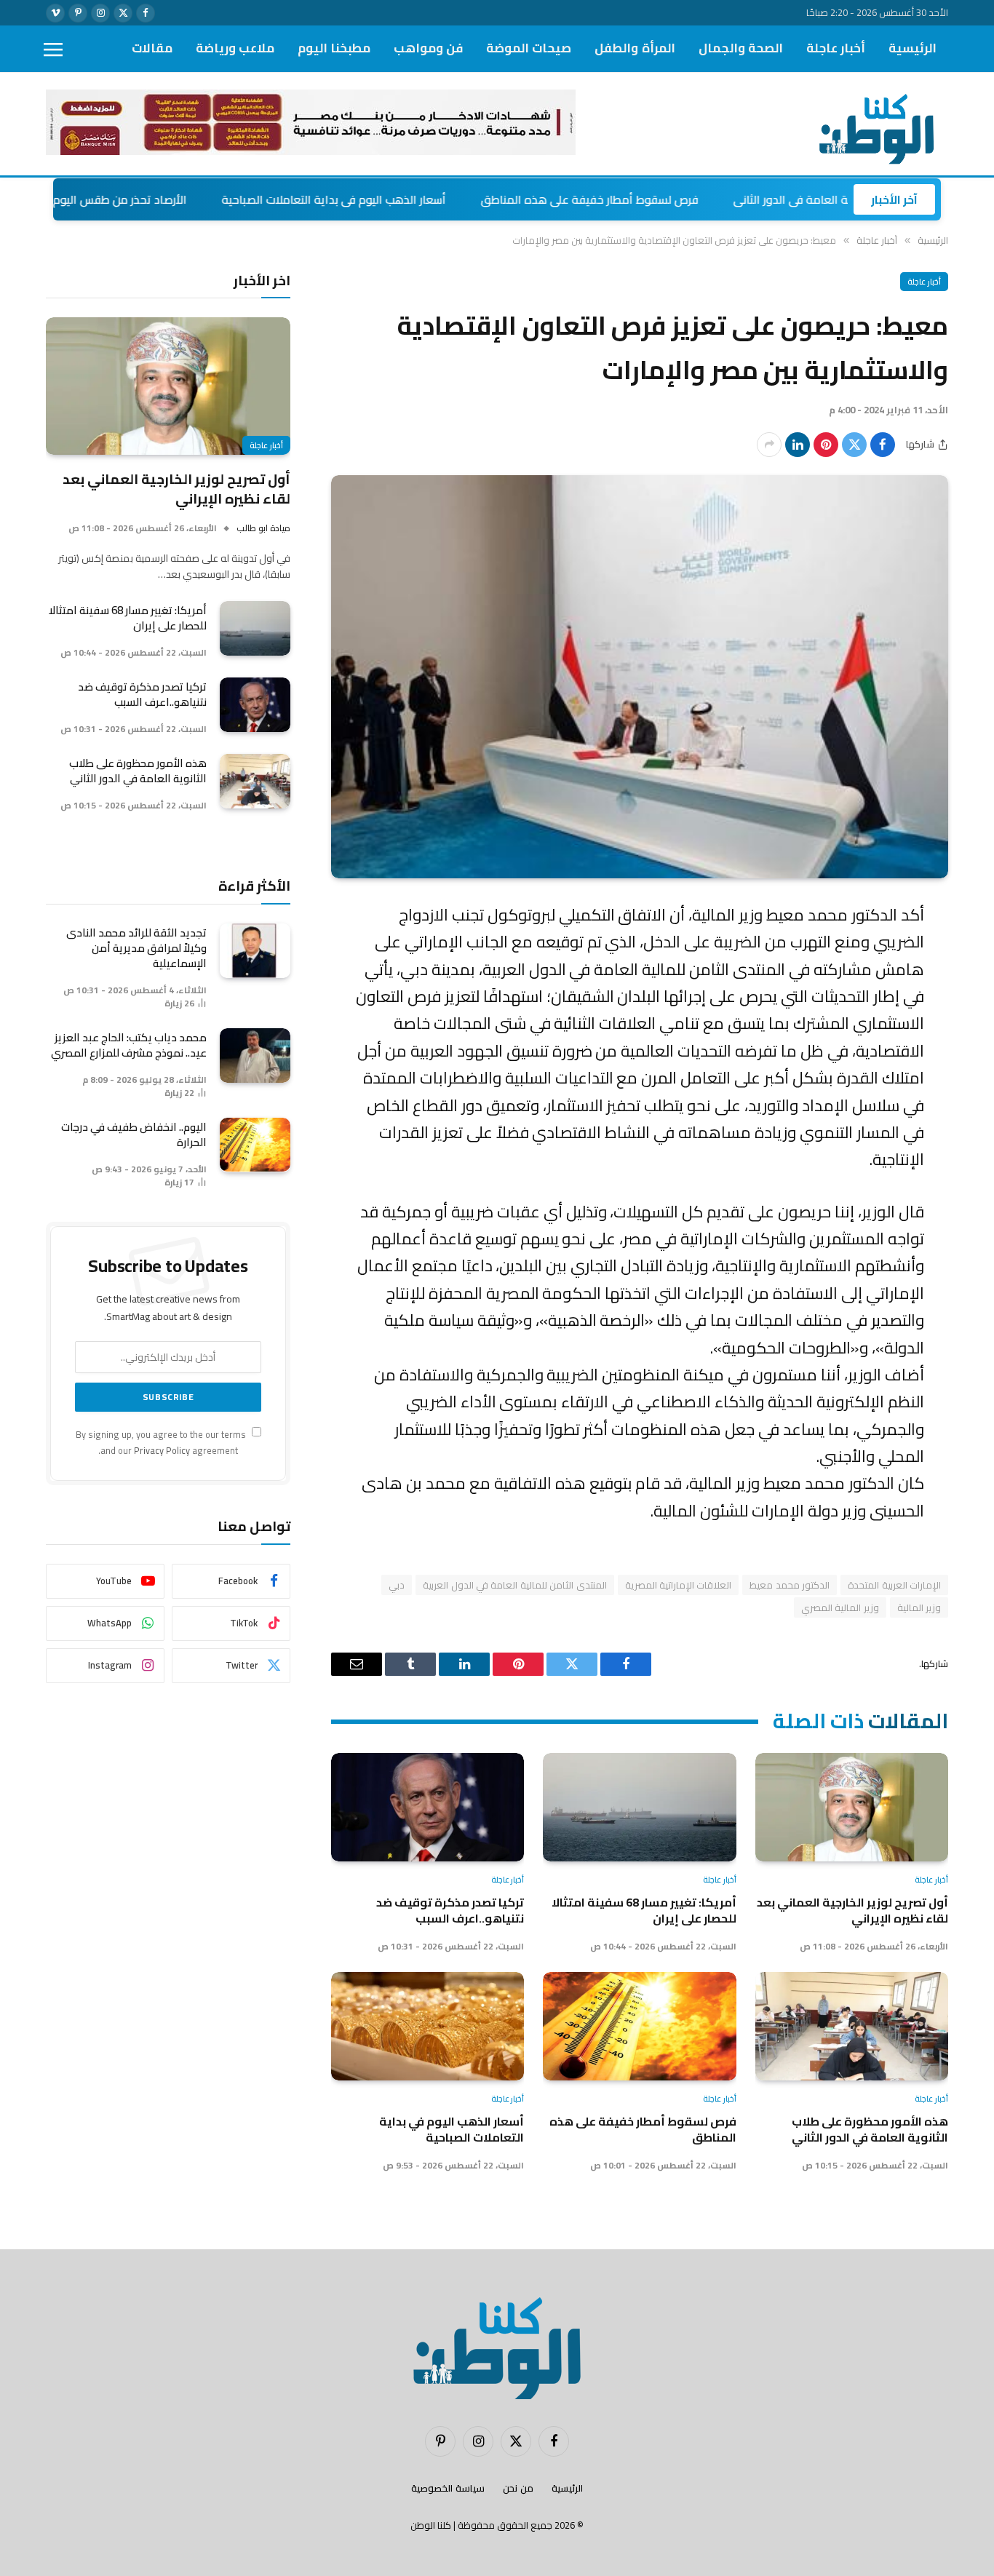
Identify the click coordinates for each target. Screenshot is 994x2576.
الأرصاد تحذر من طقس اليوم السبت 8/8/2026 (163, 199)
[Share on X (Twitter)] (854, 445)
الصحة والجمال (741, 48)
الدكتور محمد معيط (790, 1585)
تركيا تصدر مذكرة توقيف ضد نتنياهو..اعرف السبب (450, 1911)
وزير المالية (919, 1607)
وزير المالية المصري (840, 1607)
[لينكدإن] (798, 445)
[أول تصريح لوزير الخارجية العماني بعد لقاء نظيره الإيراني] (852, 1807)
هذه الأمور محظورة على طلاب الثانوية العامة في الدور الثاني (870, 2130)
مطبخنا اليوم (334, 48)
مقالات (152, 48)
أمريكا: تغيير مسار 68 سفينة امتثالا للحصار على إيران (644, 1911)
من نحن (518, 2488)
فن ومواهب (428, 48)
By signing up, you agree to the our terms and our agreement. (162, 1442)
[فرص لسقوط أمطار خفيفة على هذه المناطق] (639, 2026)
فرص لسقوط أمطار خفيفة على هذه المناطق (675, 199)
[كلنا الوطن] (873, 124)
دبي (397, 1585)
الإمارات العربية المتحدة (894, 1585)
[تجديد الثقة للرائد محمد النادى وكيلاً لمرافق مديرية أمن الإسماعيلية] (255, 951)
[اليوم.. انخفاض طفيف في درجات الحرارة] (255, 1145)
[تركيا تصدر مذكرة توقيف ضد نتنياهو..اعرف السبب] (428, 1807)
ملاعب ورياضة (235, 48)
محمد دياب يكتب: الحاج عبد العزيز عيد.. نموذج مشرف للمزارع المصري (129, 1045)
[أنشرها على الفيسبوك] (883, 445)
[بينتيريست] (826, 445)
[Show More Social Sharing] (769, 445)
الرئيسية (913, 48)
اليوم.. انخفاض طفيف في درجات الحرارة (134, 1134)
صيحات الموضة (529, 48)
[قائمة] (53, 49)
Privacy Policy (162, 1451)
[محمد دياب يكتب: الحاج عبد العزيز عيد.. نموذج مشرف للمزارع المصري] (255, 1056)
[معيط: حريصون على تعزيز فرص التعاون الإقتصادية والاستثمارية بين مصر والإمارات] (640, 677)
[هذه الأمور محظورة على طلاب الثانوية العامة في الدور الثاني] (852, 2026)
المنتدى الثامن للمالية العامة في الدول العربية (514, 1585)
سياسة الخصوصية (448, 2488)
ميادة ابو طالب (263, 528)
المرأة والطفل (635, 48)
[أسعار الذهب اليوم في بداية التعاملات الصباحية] (428, 2026)
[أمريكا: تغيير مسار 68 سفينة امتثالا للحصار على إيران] (639, 1807)
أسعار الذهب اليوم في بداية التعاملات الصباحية (419, 199)
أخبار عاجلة (836, 48)
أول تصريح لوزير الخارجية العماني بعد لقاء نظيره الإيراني (852, 1911)
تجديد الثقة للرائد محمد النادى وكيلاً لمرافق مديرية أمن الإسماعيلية (136, 948)
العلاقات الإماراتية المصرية (679, 1585)
